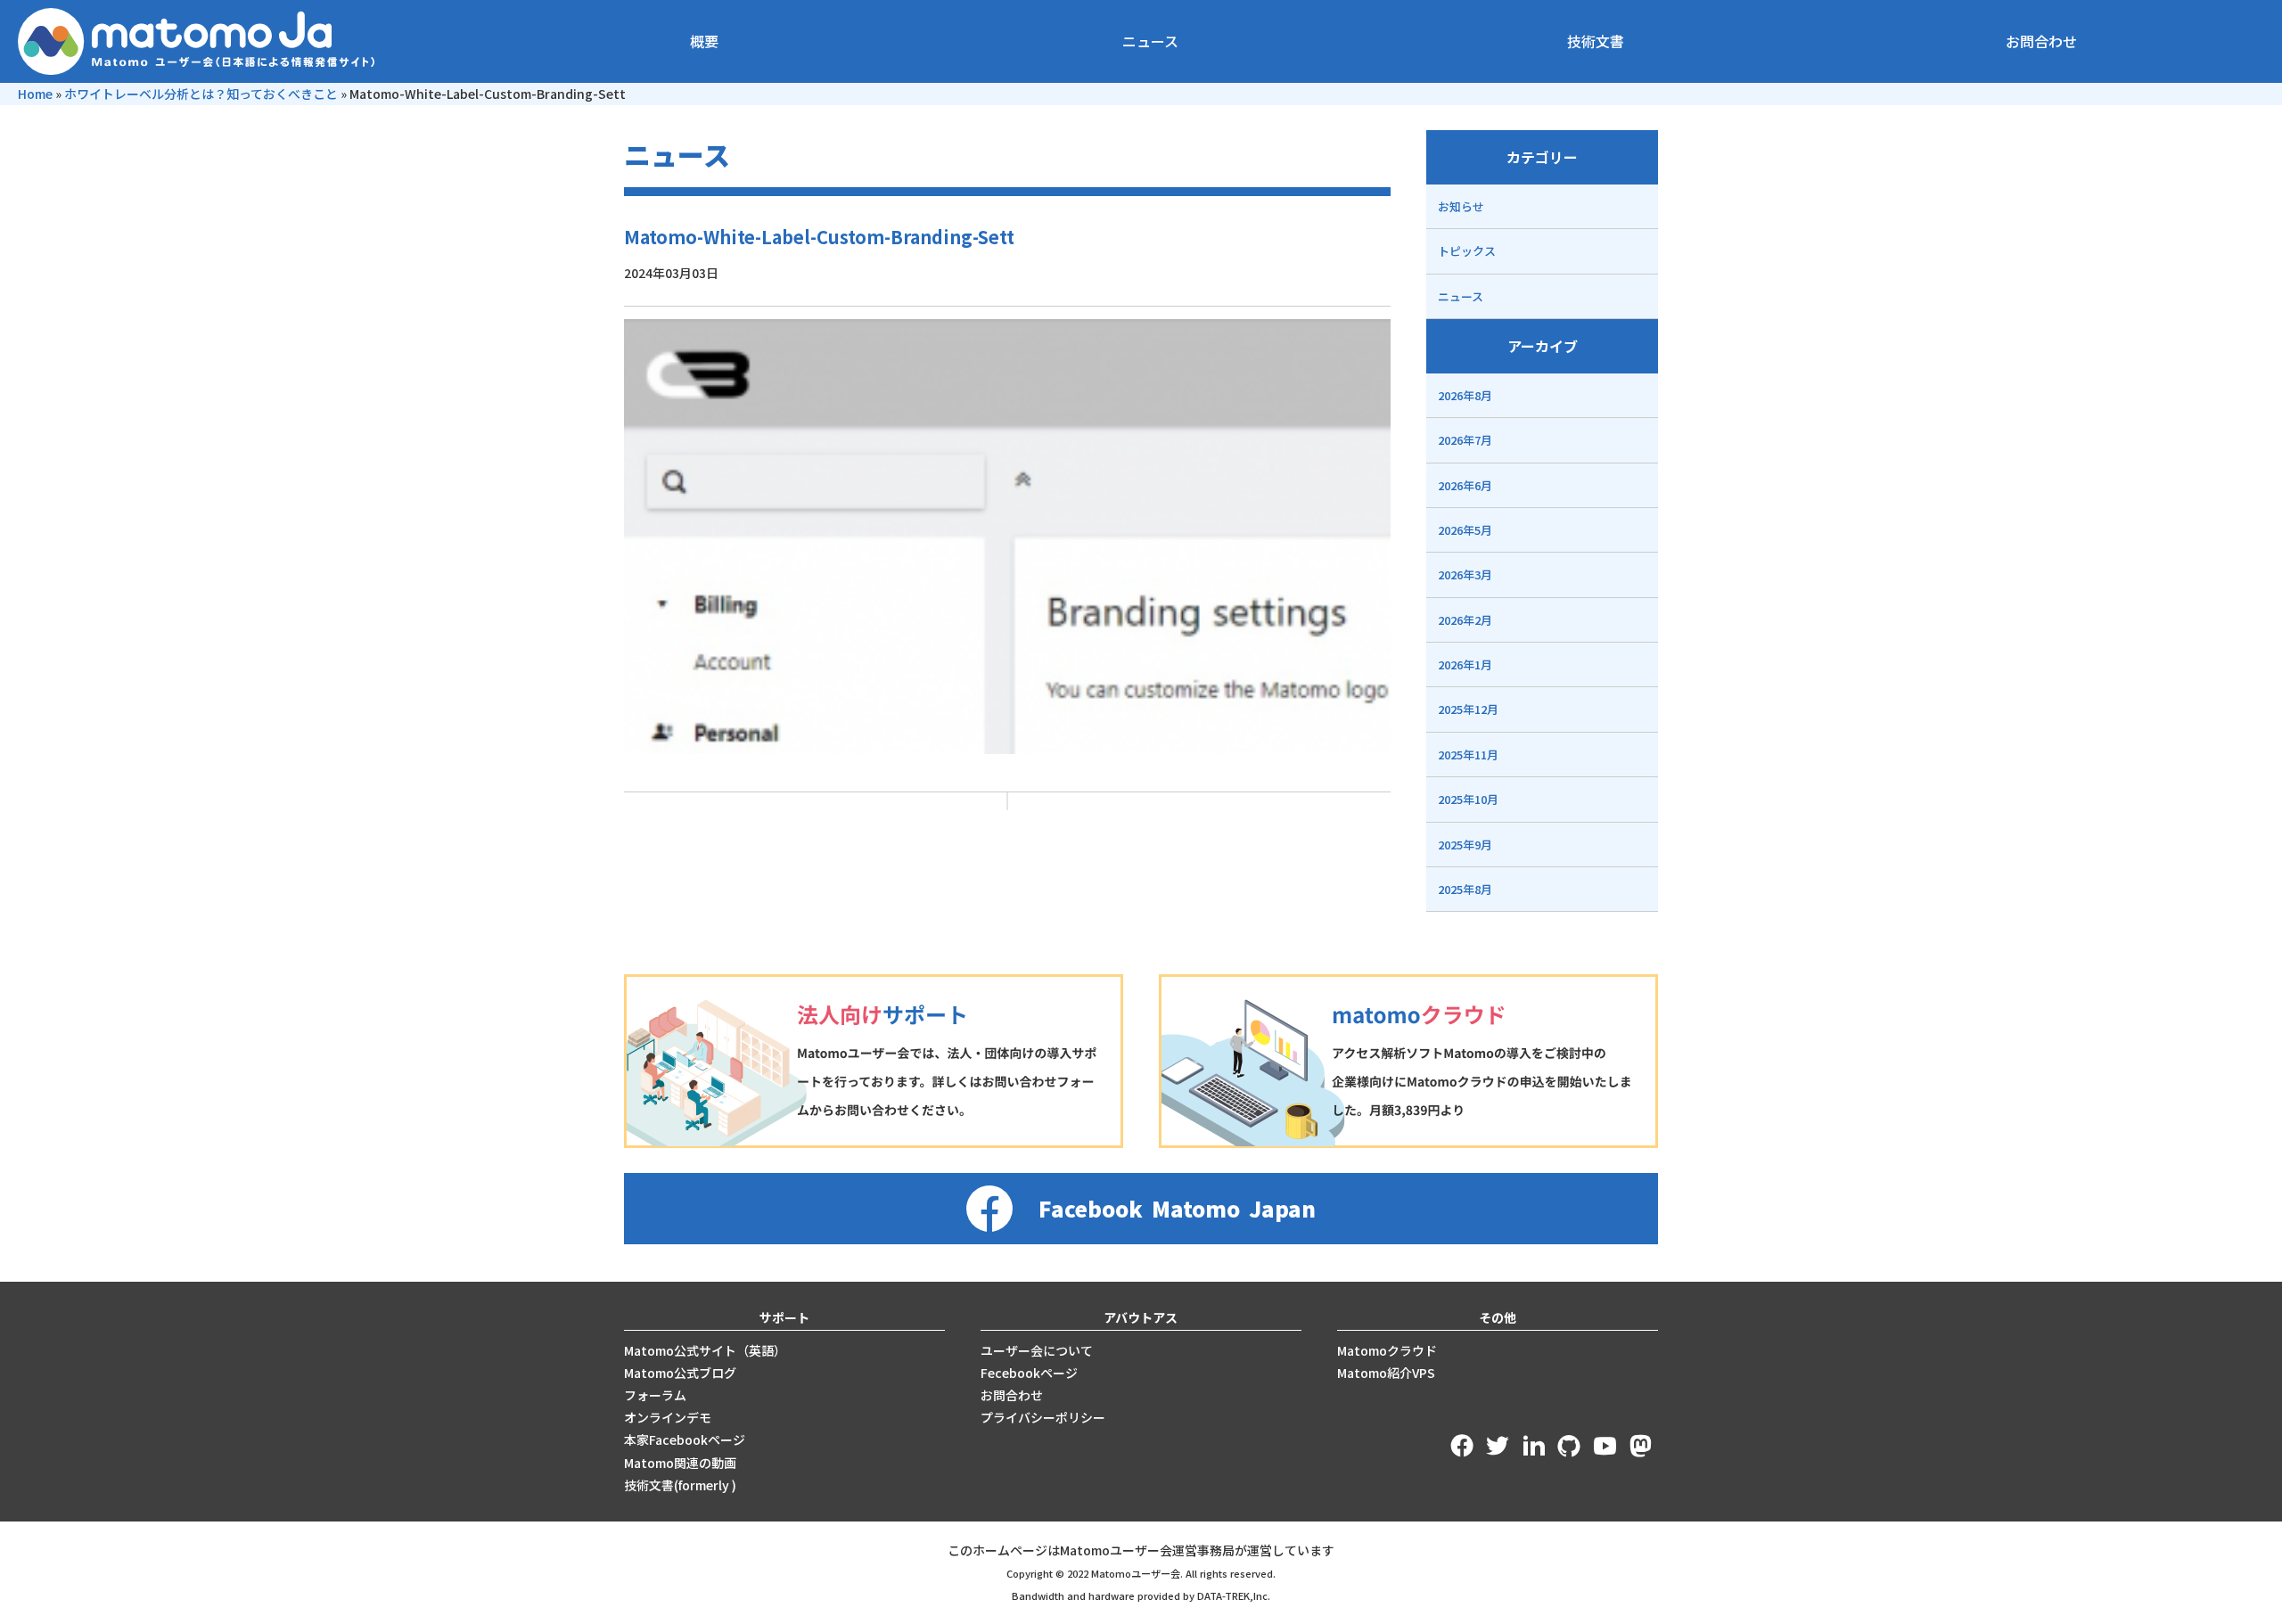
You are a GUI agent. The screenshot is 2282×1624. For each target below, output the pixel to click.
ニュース (1150, 41)
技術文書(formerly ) (680, 1485)
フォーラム (655, 1395)
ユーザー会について (1037, 1350)
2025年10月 (1468, 799)
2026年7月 (1465, 440)
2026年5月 (1465, 530)
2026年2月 (1465, 620)
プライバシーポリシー (1043, 1417)
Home (35, 94)
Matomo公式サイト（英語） (705, 1350)
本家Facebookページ (685, 1439)
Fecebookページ (1029, 1373)
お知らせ (1461, 206)
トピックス (1467, 251)
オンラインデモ (668, 1417)
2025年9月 (1465, 845)
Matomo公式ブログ (680, 1373)
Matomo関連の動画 (680, 1463)
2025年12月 (1468, 709)
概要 (704, 41)
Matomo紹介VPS (1386, 1373)
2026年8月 (1465, 395)
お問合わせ (2041, 41)
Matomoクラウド (1387, 1350)
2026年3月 (1465, 574)
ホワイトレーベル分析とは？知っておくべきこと (201, 94)
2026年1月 (1465, 664)
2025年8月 (1465, 889)
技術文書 (1596, 41)
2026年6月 (1465, 485)
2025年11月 (1468, 755)
